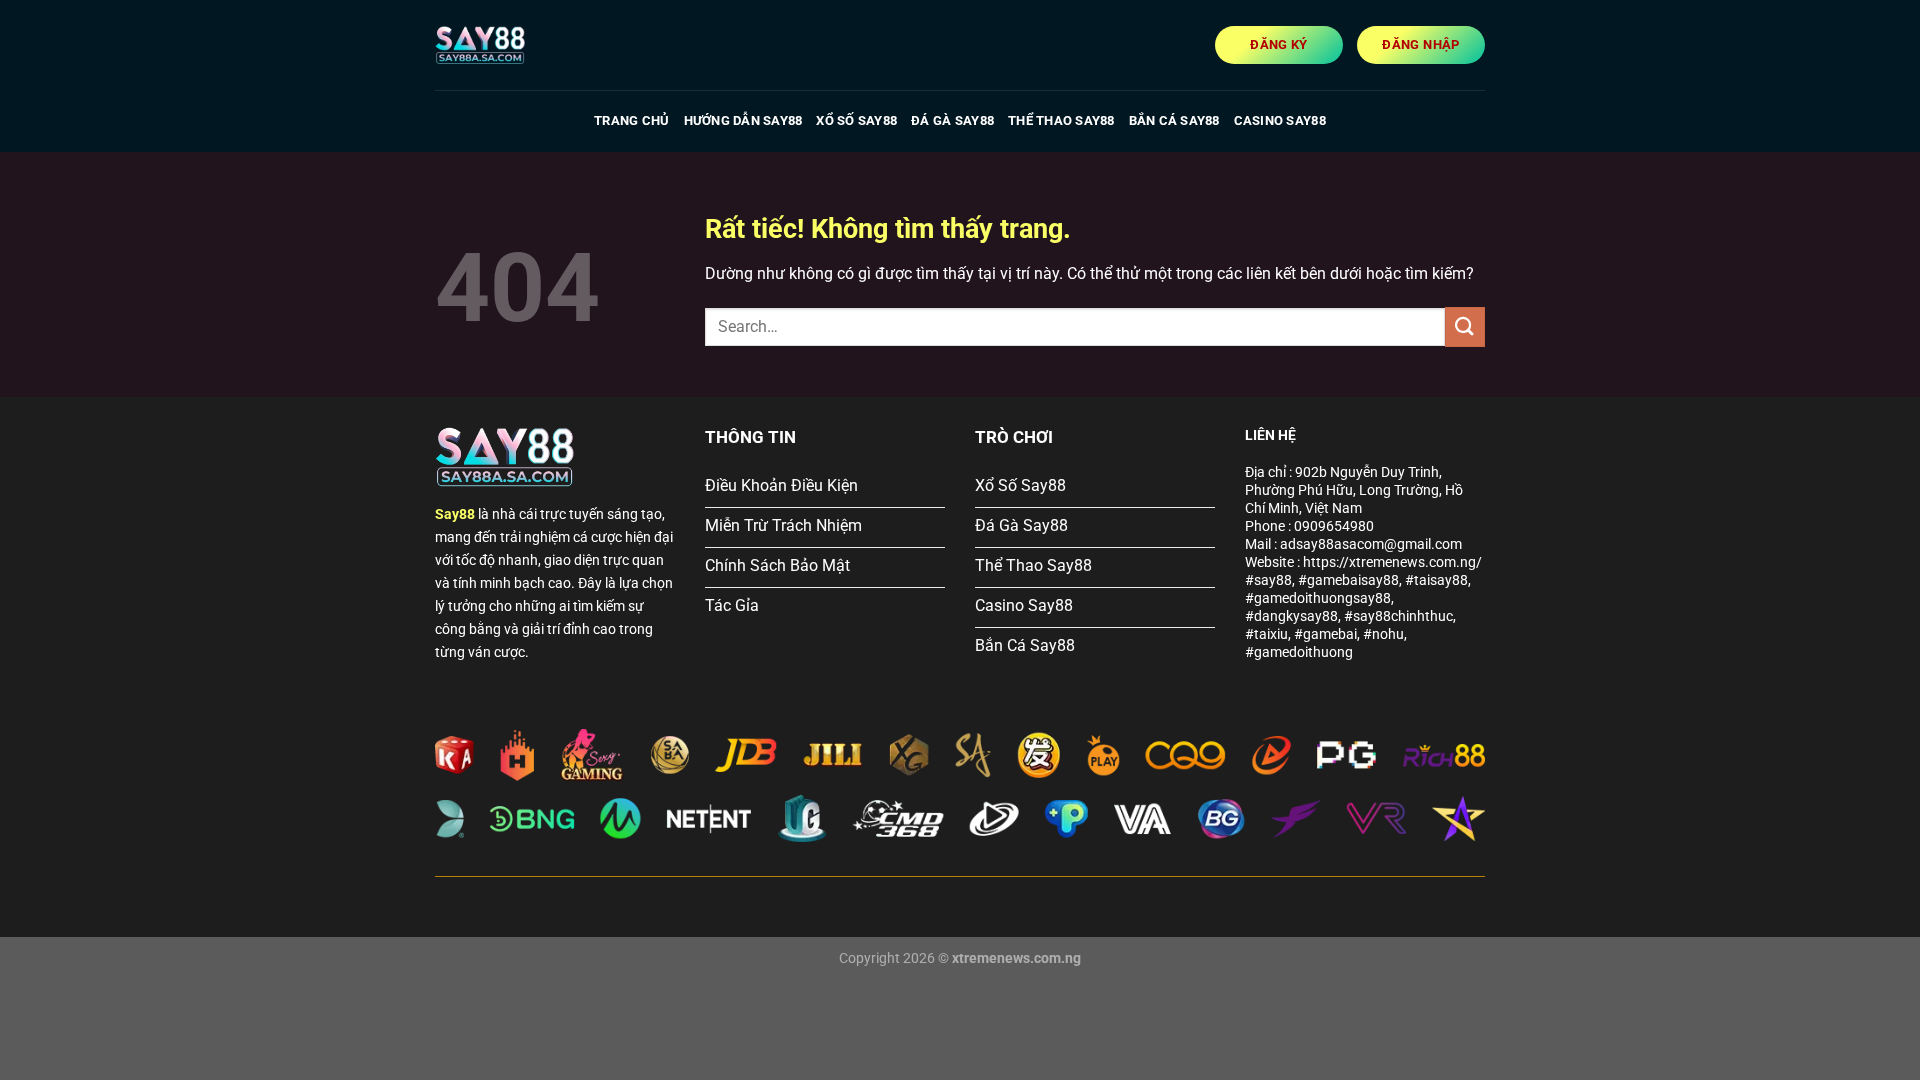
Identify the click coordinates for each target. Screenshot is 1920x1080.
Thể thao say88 (1061, 120)
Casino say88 (1280, 120)
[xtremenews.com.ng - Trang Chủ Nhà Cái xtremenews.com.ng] (535, 45)
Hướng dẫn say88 (743, 120)
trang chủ (631, 120)
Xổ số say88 (856, 120)
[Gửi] (1465, 326)
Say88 (455, 514)
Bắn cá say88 (1174, 120)
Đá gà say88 (952, 120)
